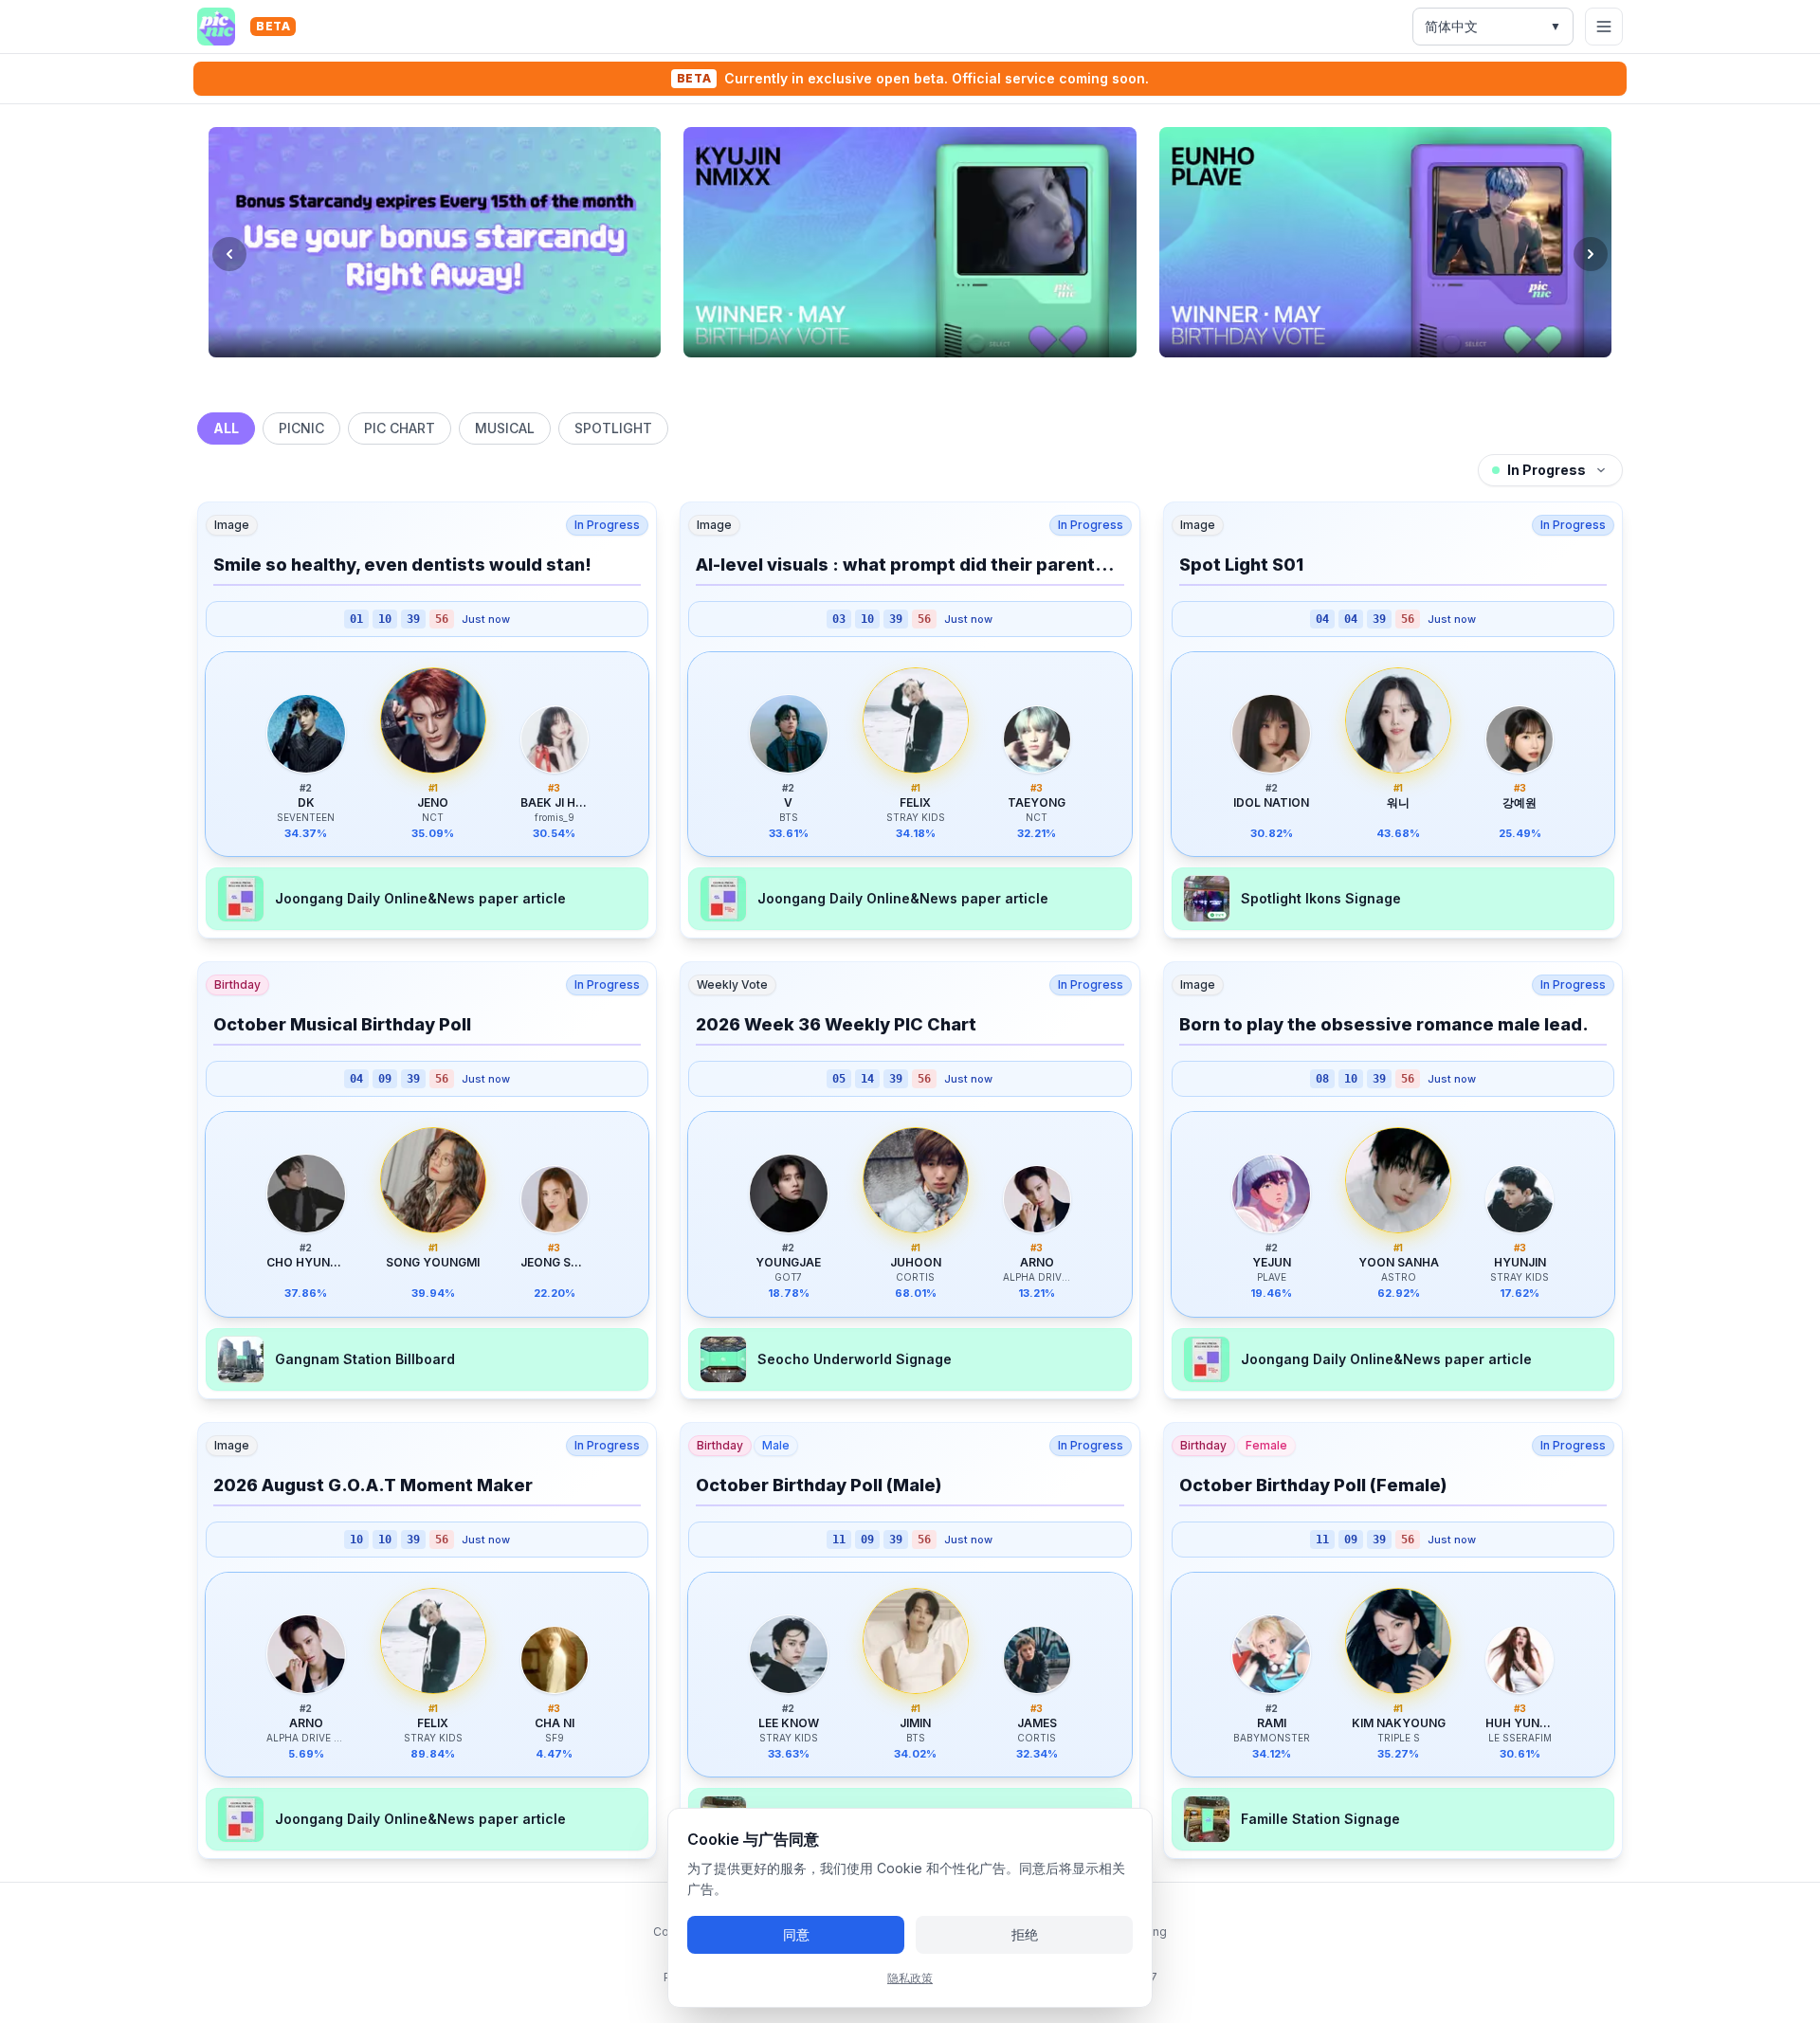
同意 (796, 1934)
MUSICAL (505, 428)
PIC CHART (400, 428)
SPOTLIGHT (613, 428)
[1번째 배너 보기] (885, 377)
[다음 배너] (1591, 254)
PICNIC (301, 428)
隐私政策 (910, 1978)
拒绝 (1025, 1934)
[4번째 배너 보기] (936, 377)
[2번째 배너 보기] (901, 377)
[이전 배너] (229, 254)
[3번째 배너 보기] (919, 377)
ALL (226, 428)
